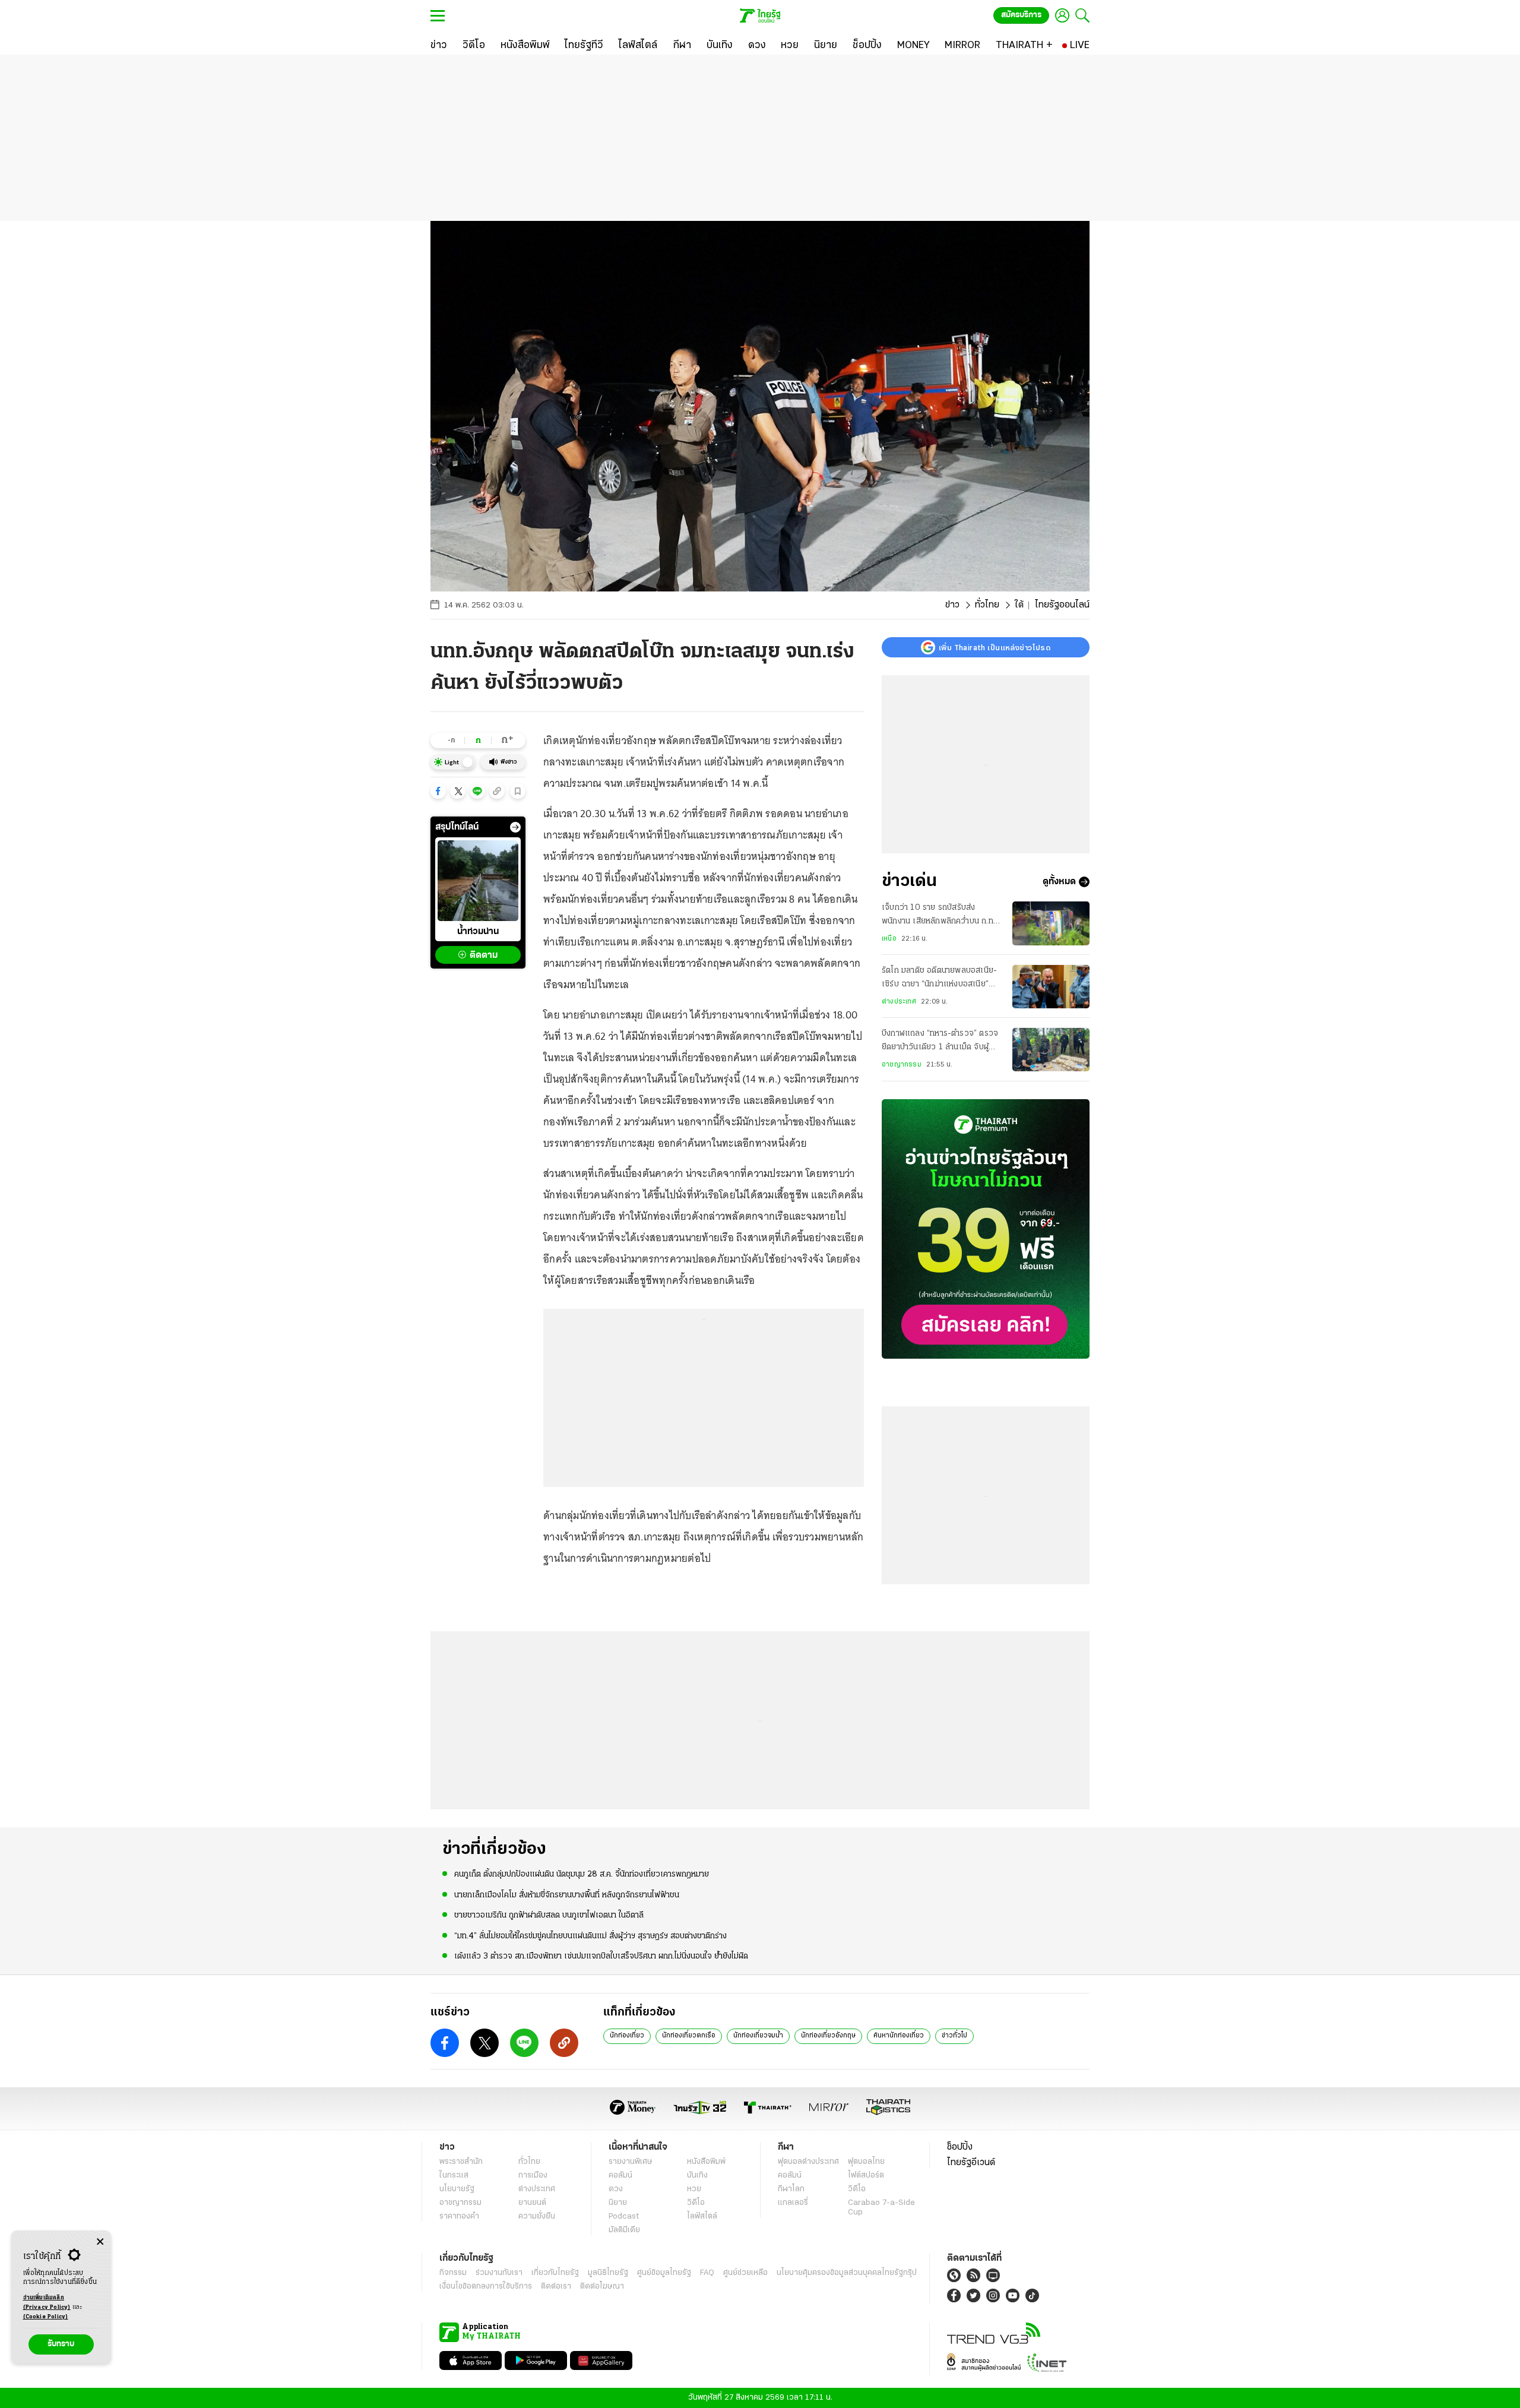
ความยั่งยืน (537, 2216)
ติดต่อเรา (556, 2287)
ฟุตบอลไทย (866, 2162)
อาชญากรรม (902, 1065)
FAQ (707, 2273)
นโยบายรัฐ (457, 2189)
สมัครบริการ (1021, 15)
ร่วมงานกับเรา (499, 2273)
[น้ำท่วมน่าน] (478, 881)
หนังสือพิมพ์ (706, 2162)
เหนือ (889, 939)
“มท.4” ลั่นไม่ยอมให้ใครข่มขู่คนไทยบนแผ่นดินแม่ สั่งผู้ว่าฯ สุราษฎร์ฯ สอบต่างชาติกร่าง (590, 1936)
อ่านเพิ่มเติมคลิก (47, 2303)
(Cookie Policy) (46, 2317)
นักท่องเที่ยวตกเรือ (689, 2036)
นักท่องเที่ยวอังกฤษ (828, 2036)
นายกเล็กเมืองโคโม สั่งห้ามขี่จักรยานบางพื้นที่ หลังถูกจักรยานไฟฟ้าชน (567, 1895)
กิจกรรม (453, 2273)
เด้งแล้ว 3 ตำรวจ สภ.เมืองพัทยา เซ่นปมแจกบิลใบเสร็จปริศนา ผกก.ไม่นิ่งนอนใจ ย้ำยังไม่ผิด (601, 1956)
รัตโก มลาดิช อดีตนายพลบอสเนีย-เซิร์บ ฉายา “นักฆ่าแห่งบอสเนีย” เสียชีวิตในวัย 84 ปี (939, 979)
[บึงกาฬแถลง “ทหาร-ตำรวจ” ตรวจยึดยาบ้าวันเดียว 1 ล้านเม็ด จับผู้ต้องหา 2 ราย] (1051, 1050)
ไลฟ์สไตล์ (702, 2216)
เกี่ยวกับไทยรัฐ (555, 2273)
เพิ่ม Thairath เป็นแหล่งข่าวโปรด (995, 647)
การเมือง (533, 2176)
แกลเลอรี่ (793, 2203)
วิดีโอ (696, 2203)
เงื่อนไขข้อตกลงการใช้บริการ (486, 2287)
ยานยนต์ (532, 2203)
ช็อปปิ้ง (960, 2147)
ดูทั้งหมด (1059, 882)
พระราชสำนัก (461, 2162)
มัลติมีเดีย (624, 2230)
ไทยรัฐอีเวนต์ (971, 2163)
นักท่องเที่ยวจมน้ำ (758, 2036)
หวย (694, 2189)
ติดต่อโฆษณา (602, 2287)
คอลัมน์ (620, 2176)
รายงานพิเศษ (631, 2162)
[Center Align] (100, 2242)
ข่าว (952, 605)
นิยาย (618, 2203)
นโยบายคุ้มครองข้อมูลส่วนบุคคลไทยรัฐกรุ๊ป (847, 2273)
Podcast (624, 2216)
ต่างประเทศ (899, 1002)
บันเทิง (697, 2176)
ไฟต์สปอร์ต (866, 2176)
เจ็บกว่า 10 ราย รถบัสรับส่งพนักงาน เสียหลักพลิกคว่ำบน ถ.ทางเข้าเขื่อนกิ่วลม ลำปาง (941, 916)
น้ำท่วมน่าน (478, 932)
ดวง (616, 2189)
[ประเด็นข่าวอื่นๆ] (515, 827)
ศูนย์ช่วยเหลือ (745, 2273)
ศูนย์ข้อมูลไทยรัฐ (664, 2273)
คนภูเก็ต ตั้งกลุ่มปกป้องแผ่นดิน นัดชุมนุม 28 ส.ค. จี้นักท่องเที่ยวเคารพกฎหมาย (582, 1874)
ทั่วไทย (987, 605)
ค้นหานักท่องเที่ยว (899, 2036)
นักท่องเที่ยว (627, 2036)
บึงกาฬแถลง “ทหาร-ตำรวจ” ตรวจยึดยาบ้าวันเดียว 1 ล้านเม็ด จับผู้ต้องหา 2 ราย (940, 1042)
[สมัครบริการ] (986, 1229)
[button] (438, 791)
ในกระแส (454, 2176)
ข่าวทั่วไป (954, 2036)
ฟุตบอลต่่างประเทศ (808, 2162)
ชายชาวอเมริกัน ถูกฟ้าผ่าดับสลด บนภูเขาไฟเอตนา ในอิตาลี (549, 1915)
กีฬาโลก (791, 2189)
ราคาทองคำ (459, 2216)
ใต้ (1019, 605)
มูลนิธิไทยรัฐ (608, 2273)
